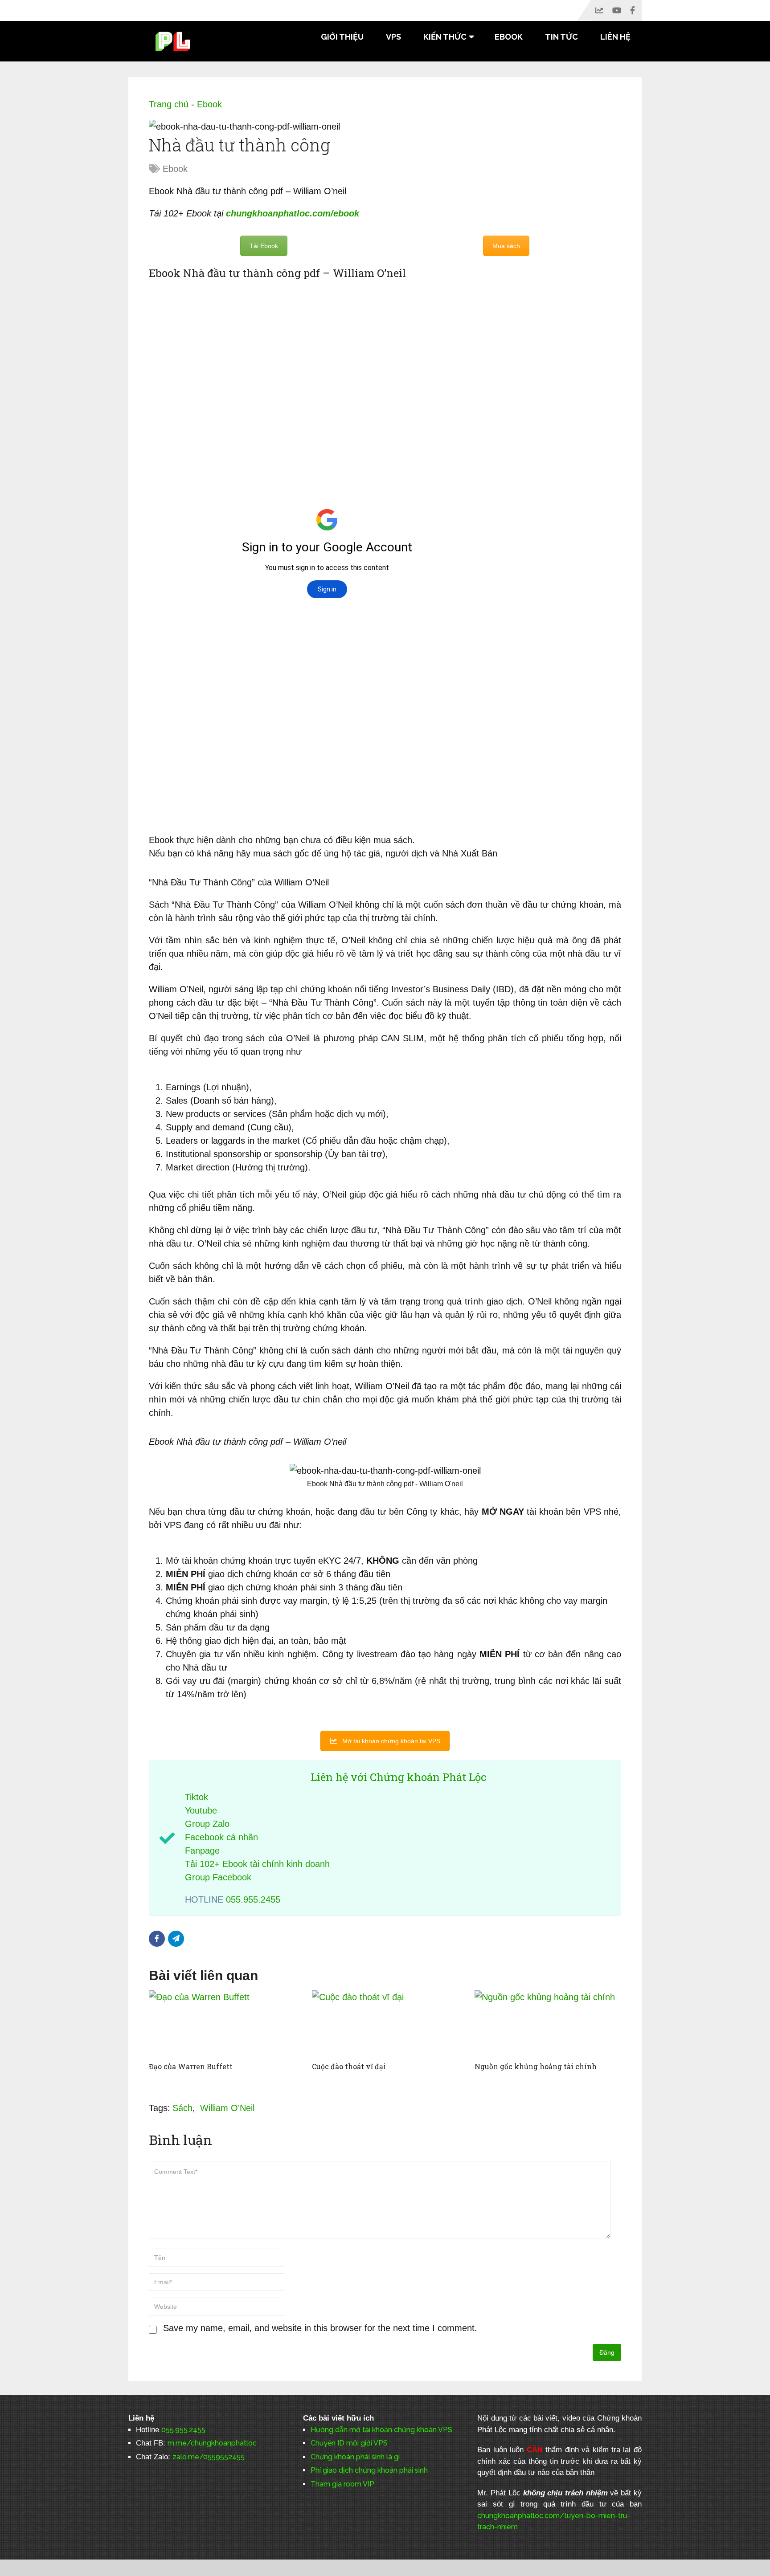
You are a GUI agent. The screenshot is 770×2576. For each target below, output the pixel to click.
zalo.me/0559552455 (209, 2457)
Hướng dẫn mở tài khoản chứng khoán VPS (381, 2430)
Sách (182, 2108)
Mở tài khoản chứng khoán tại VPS (391, 1741)
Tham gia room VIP (342, 2484)
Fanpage (202, 1850)
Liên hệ (615, 37)
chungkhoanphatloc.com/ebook (293, 213)
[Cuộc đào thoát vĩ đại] (385, 2024)
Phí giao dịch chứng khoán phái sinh (369, 2470)
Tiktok (197, 1797)
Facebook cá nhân (221, 1837)
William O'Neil (227, 2108)
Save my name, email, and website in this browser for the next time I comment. (320, 2328)
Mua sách (506, 246)
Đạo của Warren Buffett (191, 2066)
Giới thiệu (342, 37)
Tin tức (561, 37)
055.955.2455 (253, 1899)
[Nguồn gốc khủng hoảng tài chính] (548, 2024)
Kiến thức (445, 37)
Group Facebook (218, 1877)
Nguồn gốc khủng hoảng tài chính (536, 2066)
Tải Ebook (264, 246)
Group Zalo (207, 1824)
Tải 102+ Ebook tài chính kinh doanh (257, 1864)
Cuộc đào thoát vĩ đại (349, 2066)
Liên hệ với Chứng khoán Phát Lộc (398, 1777)
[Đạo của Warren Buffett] (222, 2024)
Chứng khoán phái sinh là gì (355, 2457)
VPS (393, 37)
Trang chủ (169, 104)
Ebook (509, 37)
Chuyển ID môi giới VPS (349, 2443)
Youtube (201, 1810)
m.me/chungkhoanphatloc (212, 2443)
